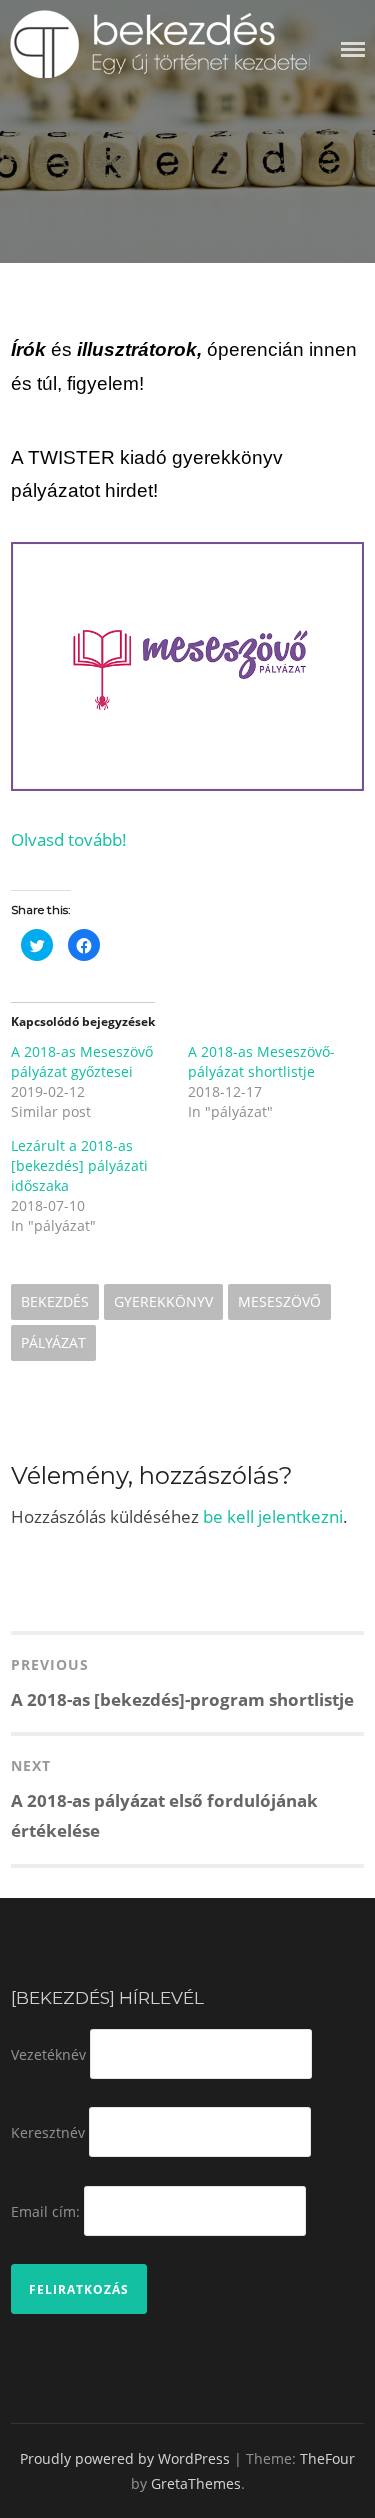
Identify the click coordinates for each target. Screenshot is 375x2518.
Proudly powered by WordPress (125, 2458)
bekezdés (55, 1301)
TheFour (327, 2458)
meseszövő (279, 1301)
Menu (353, 49)
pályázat (53, 1342)
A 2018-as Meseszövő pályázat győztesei (82, 1061)
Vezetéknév (48, 2053)
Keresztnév (48, 2132)
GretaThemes (196, 2483)
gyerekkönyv (163, 1301)
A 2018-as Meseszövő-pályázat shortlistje (261, 1061)
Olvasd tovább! (69, 839)
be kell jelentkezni (273, 1516)
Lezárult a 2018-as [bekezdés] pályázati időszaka (79, 1165)
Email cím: (45, 2210)
